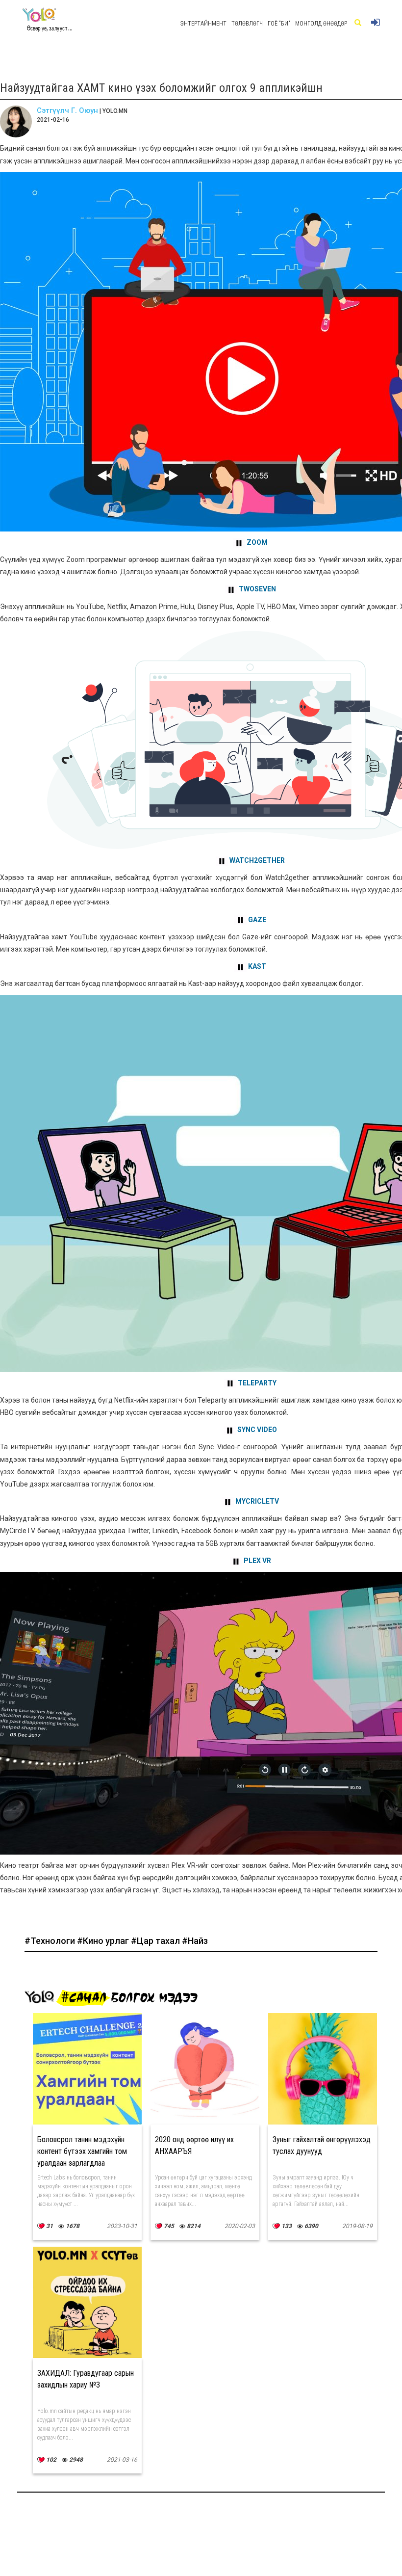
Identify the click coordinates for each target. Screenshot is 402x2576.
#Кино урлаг (104, 1941)
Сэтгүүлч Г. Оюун (67, 110)
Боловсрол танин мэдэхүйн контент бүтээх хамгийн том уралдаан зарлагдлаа (82, 2151)
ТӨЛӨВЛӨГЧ (247, 24)
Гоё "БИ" (279, 24)
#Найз (195, 1941)
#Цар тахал (156, 1941)
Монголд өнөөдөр (321, 24)
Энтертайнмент (203, 24)
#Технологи (51, 1941)
